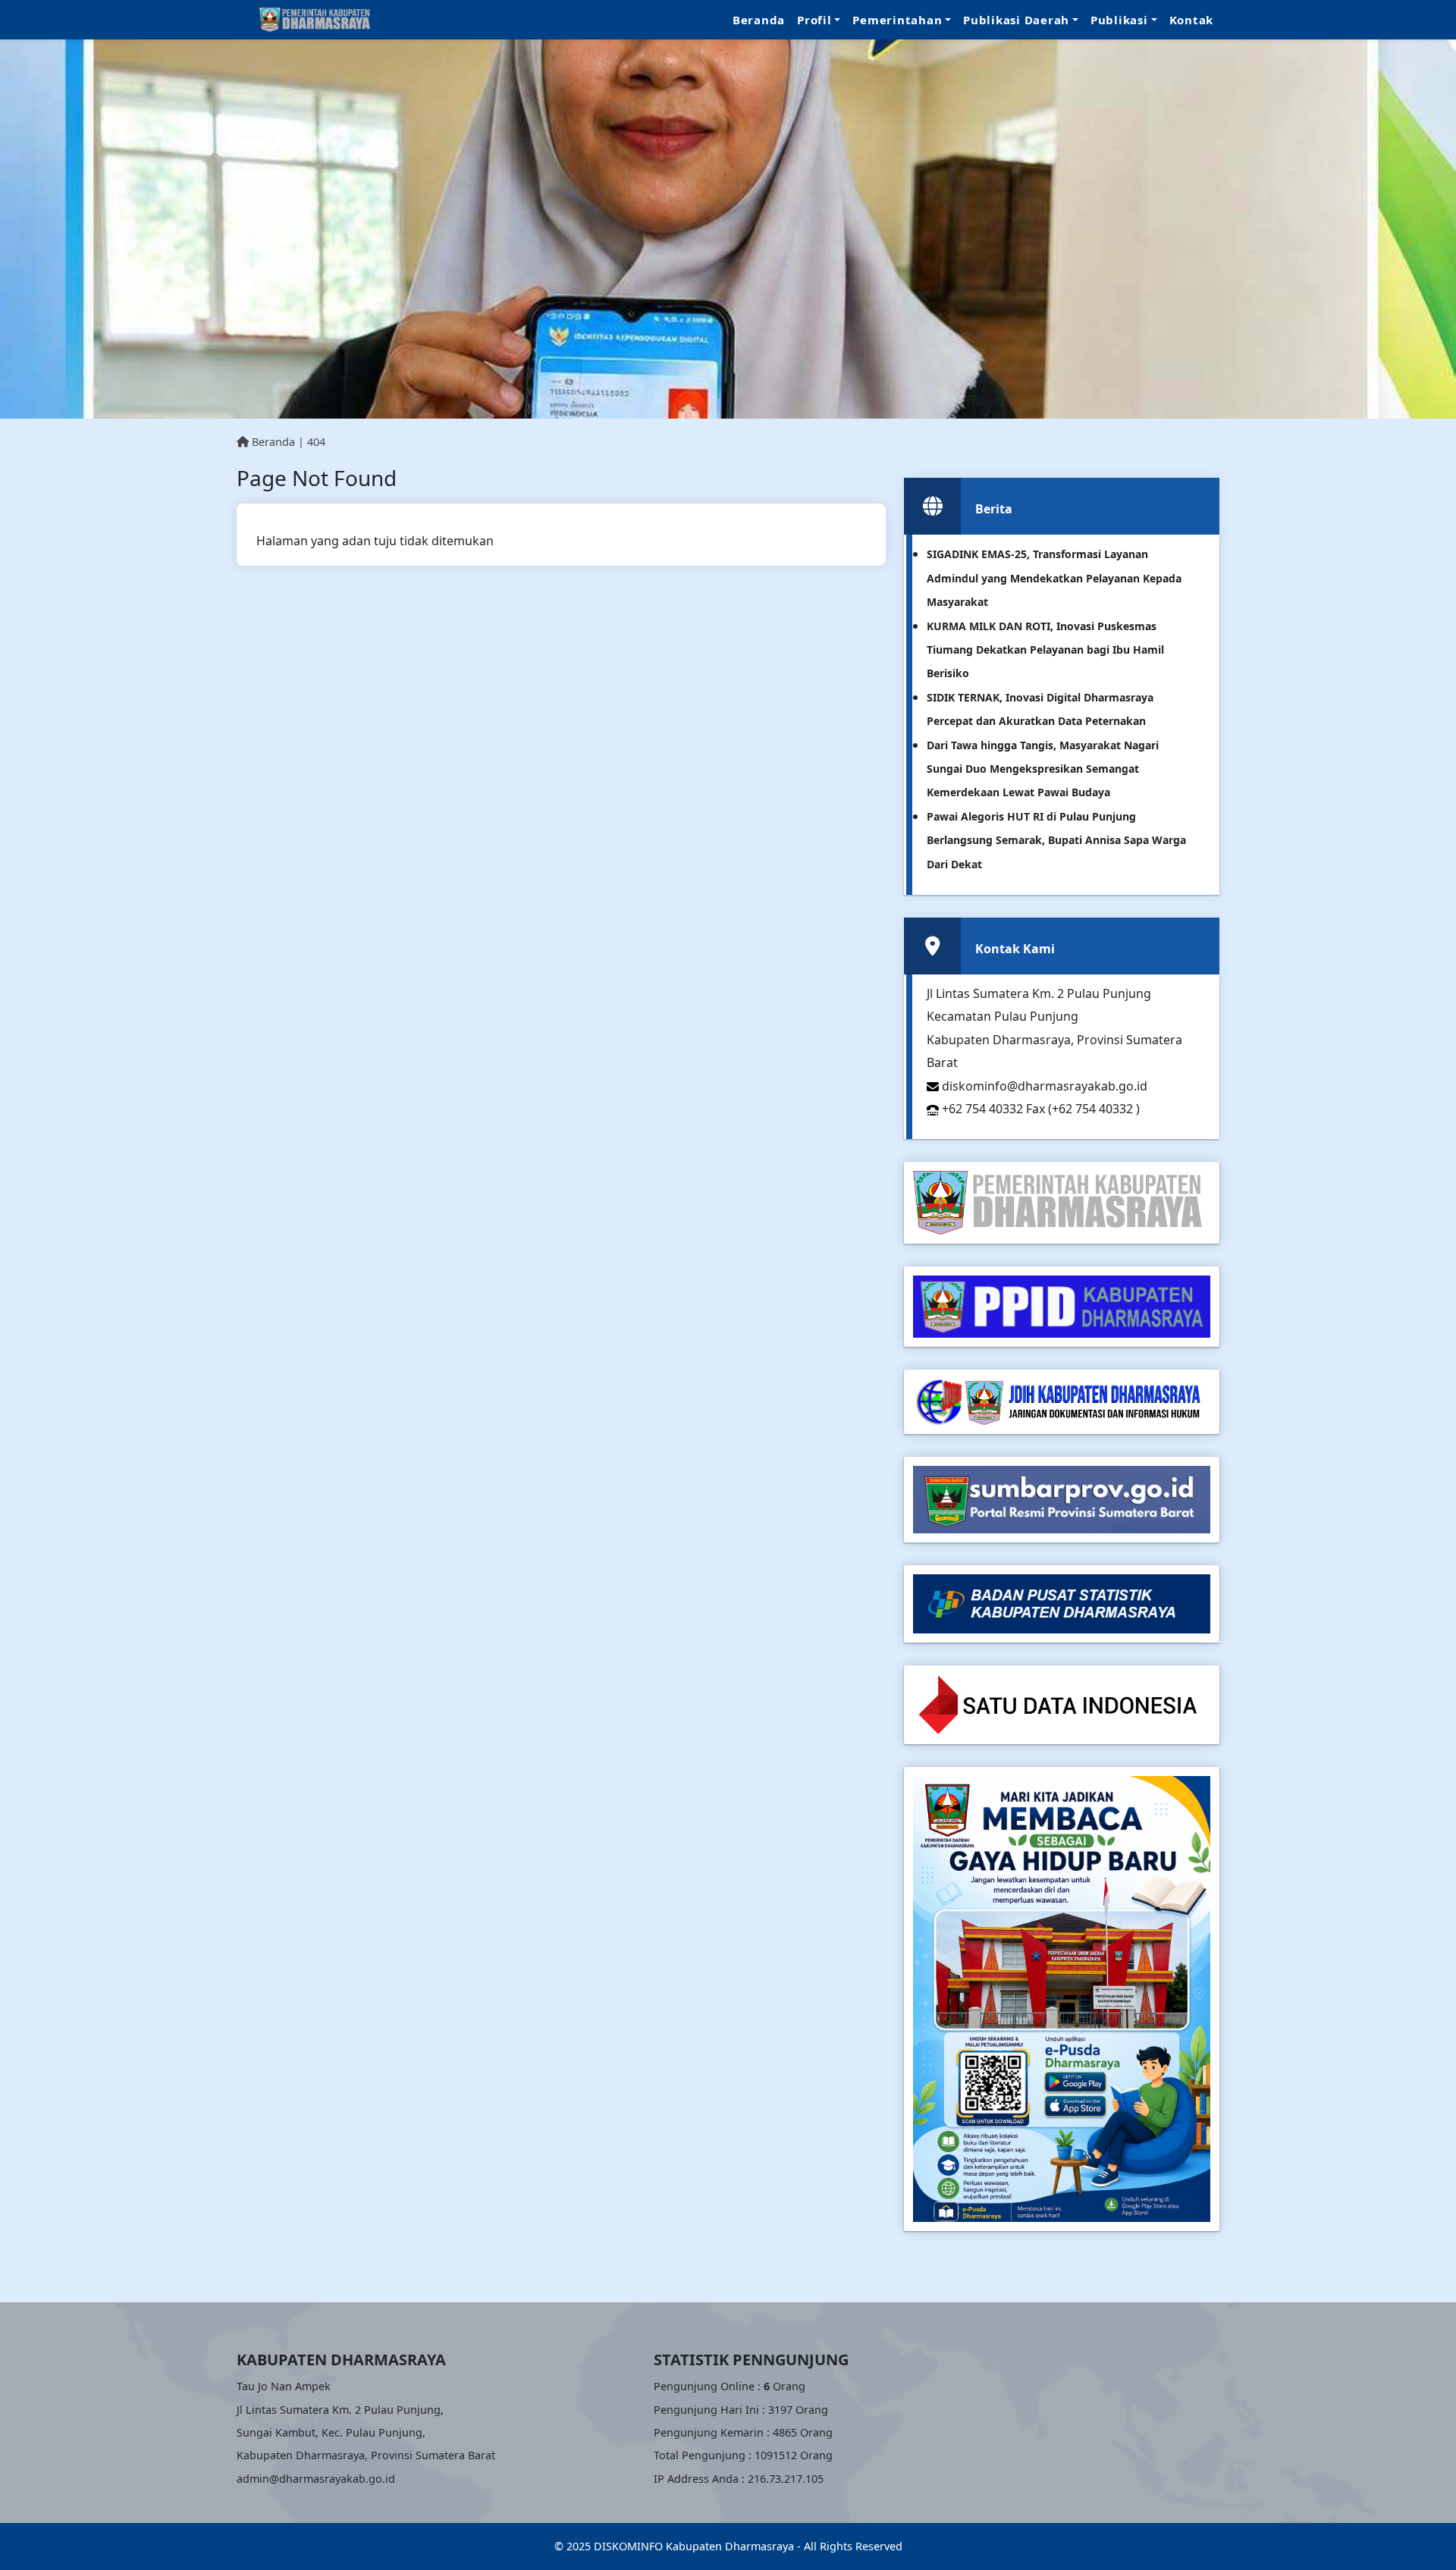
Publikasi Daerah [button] (1016, 20)
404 (316, 442)
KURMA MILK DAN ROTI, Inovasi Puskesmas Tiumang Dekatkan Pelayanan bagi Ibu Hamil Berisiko (1045, 650)
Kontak (1192, 20)
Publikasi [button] (1119, 20)
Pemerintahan (897, 20)
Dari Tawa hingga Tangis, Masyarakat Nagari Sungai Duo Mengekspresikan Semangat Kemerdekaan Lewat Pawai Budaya (1043, 769)
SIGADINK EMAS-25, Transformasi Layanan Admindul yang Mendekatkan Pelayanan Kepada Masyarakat (1054, 578)
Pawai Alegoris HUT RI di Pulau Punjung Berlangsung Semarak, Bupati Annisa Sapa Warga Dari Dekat (1056, 840)
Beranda (759, 20)
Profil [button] (814, 20)
